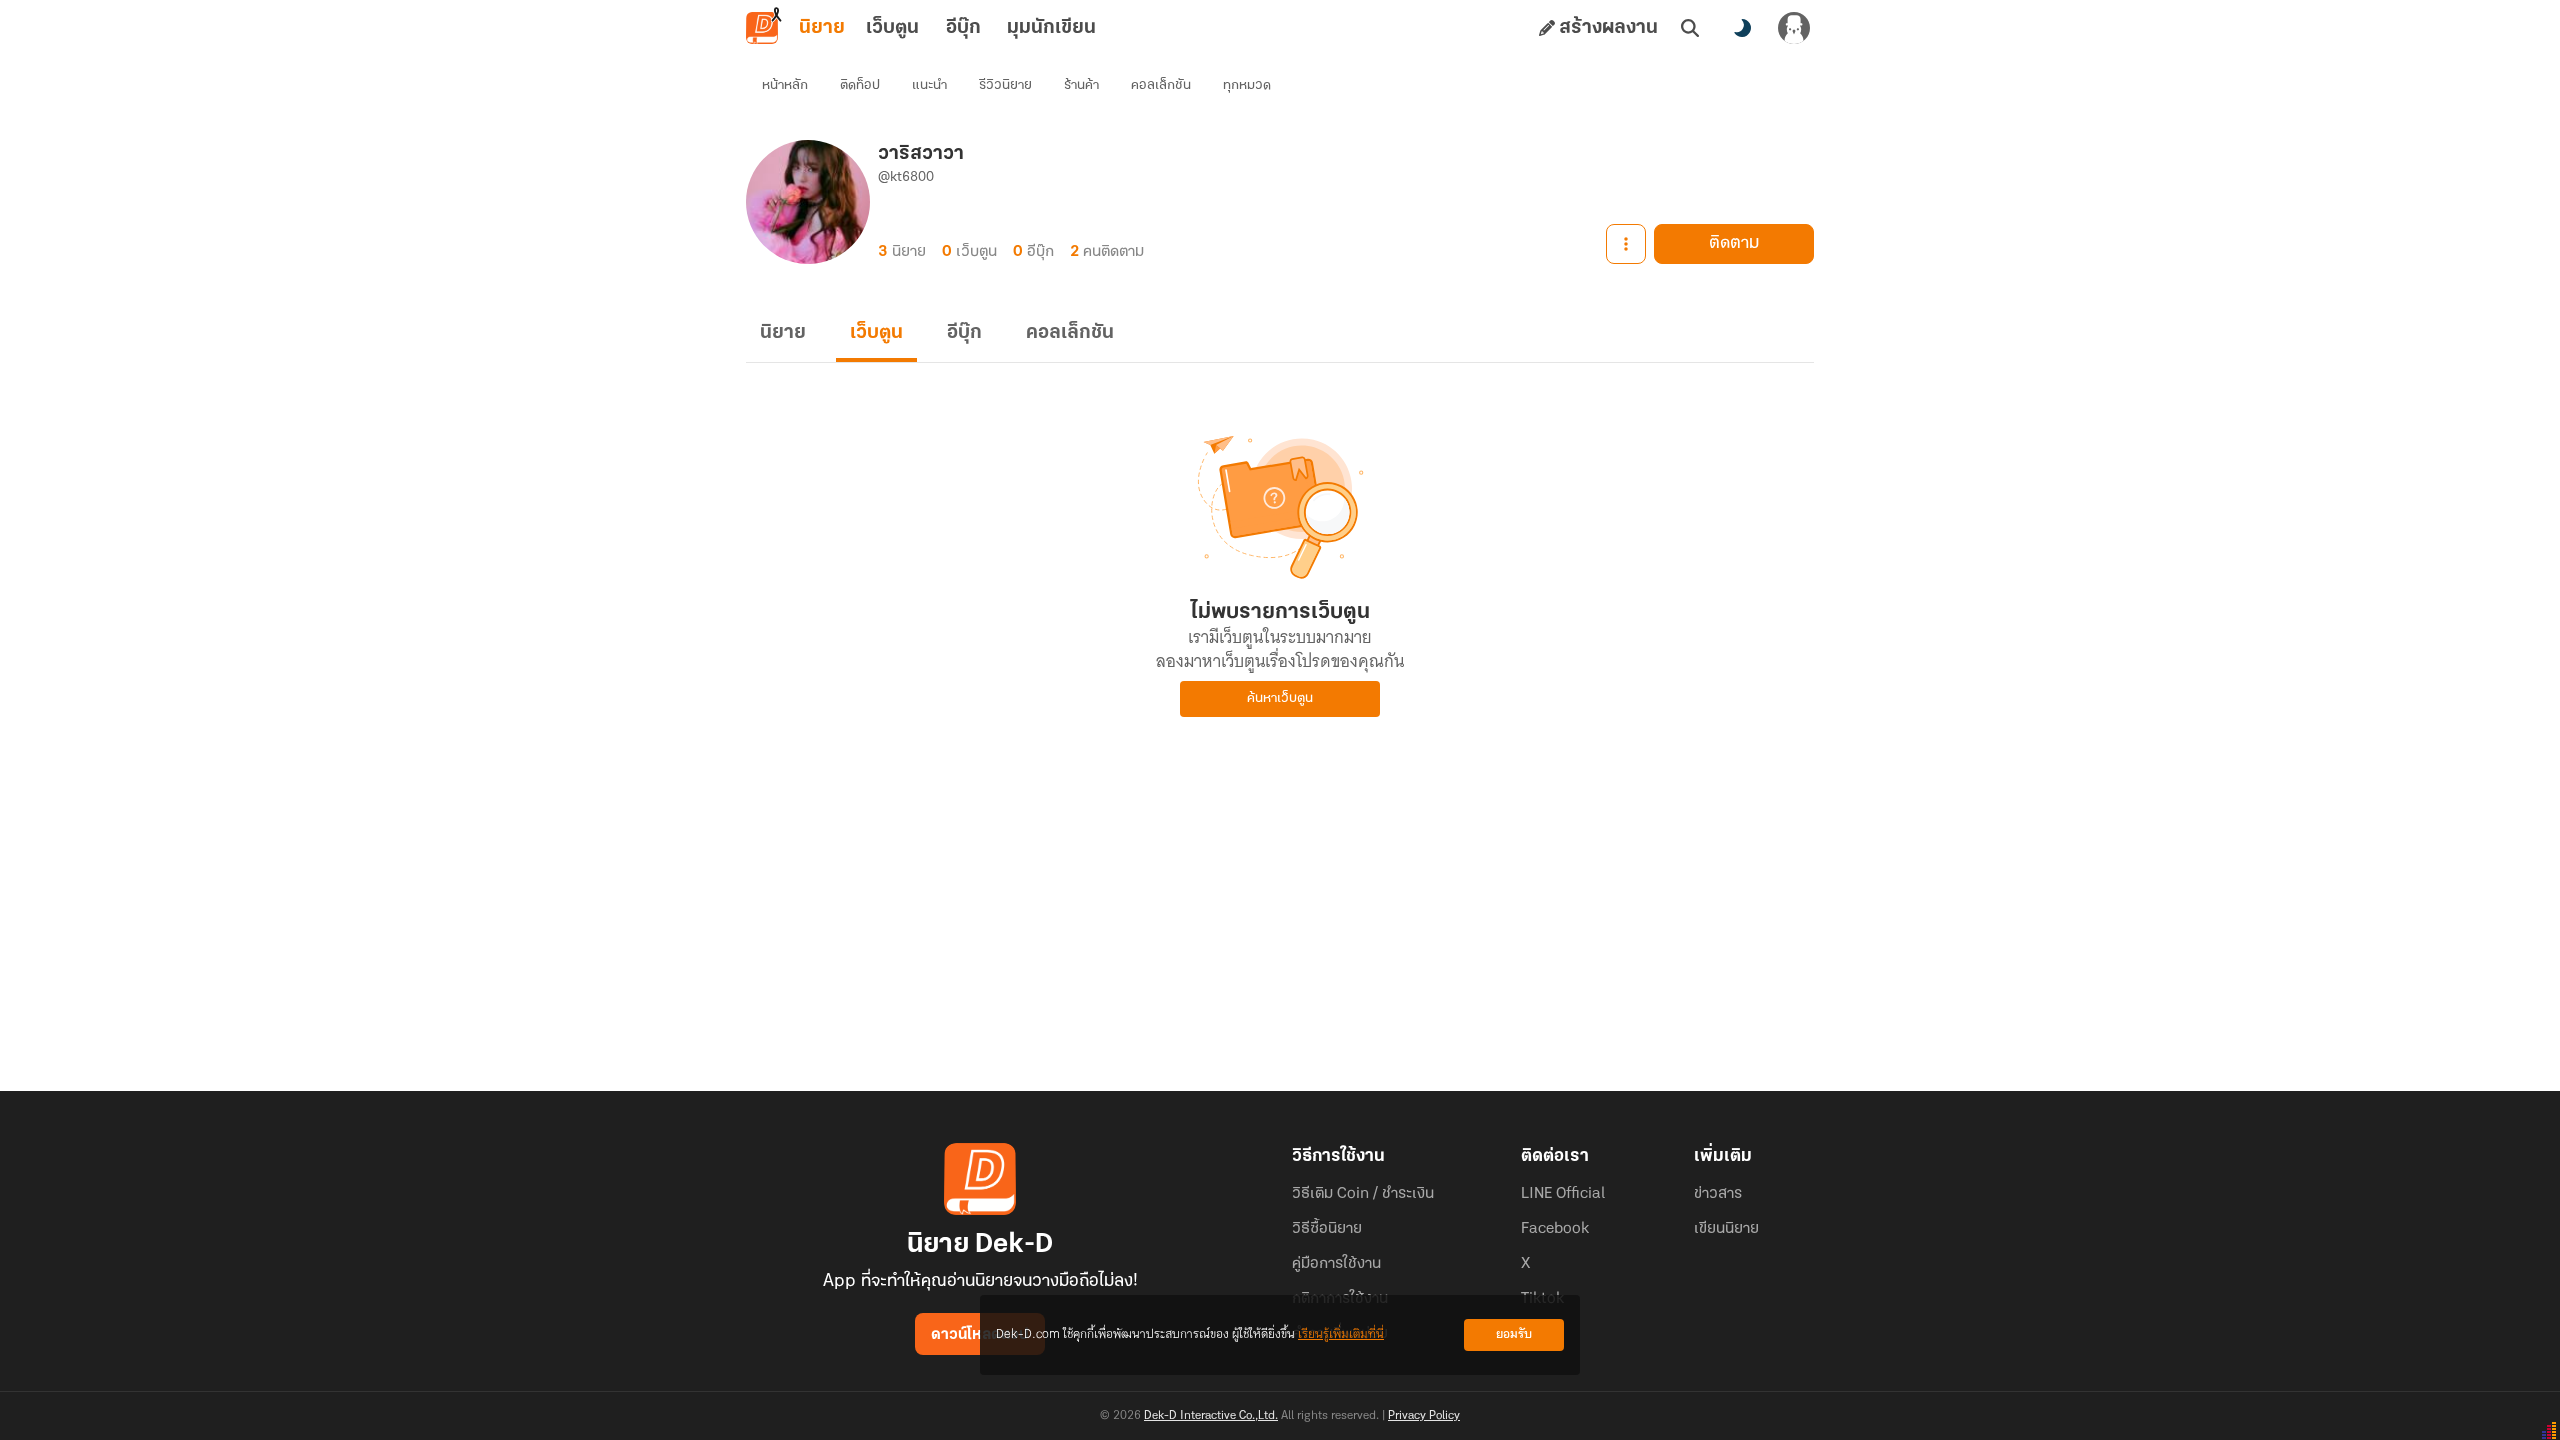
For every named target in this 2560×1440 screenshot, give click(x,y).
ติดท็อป (860, 85)
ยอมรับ (1514, 1334)
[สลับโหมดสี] (1742, 28)
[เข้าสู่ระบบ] (1794, 28)
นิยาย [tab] (822, 28)
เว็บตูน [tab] (892, 28)
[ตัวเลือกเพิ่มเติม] (1626, 244)
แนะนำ (929, 85)
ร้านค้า (1081, 85)
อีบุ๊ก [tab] (963, 28)
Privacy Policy (1424, 1416)
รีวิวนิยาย (1005, 85)
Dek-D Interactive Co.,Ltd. (1211, 1416)
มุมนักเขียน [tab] (1051, 28)
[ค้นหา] (1690, 28)
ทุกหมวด (1247, 85)
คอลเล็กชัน (1161, 85)
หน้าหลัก (785, 85)
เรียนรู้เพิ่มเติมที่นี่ (1341, 1334)
